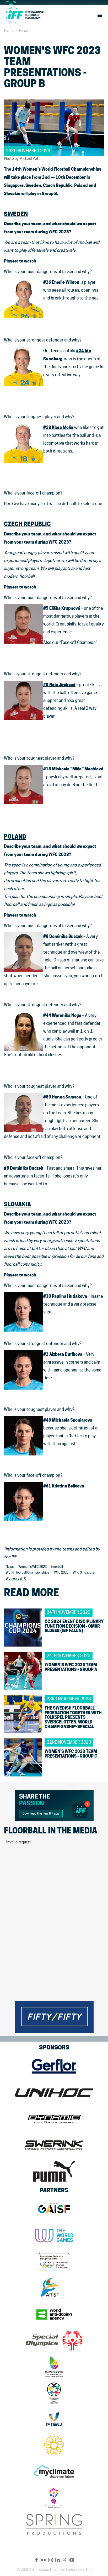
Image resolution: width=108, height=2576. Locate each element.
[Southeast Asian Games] (54, 2446)
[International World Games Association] (54, 2236)
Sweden (16, 214)
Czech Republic (27, 524)
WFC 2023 (61, 1573)
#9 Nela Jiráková (59, 685)
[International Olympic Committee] (54, 2262)
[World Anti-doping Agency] (54, 2314)
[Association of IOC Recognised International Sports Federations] (54, 2288)
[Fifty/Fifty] (54, 2016)
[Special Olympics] (54, 2341)
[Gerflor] (54, 2066)
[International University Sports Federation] (54, 2419)
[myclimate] (54, 2472)
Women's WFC (16, 1579)
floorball (57, 1567)
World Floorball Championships (28, 1573)
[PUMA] (54, 2171)
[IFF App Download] (54, 1805)
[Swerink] (54, 2145)
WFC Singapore (84, 1573)
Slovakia (17, 1204)
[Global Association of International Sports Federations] (54, 2209)
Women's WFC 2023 (33, 1567)
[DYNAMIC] (54, 2119)
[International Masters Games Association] (54, 2393)
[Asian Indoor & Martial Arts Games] (54, 2498)
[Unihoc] (54, 2093)
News (24, 30)
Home (9, 30)
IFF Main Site (25, 15)
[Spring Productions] (54, 2524)
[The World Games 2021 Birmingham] (54, 2367)
